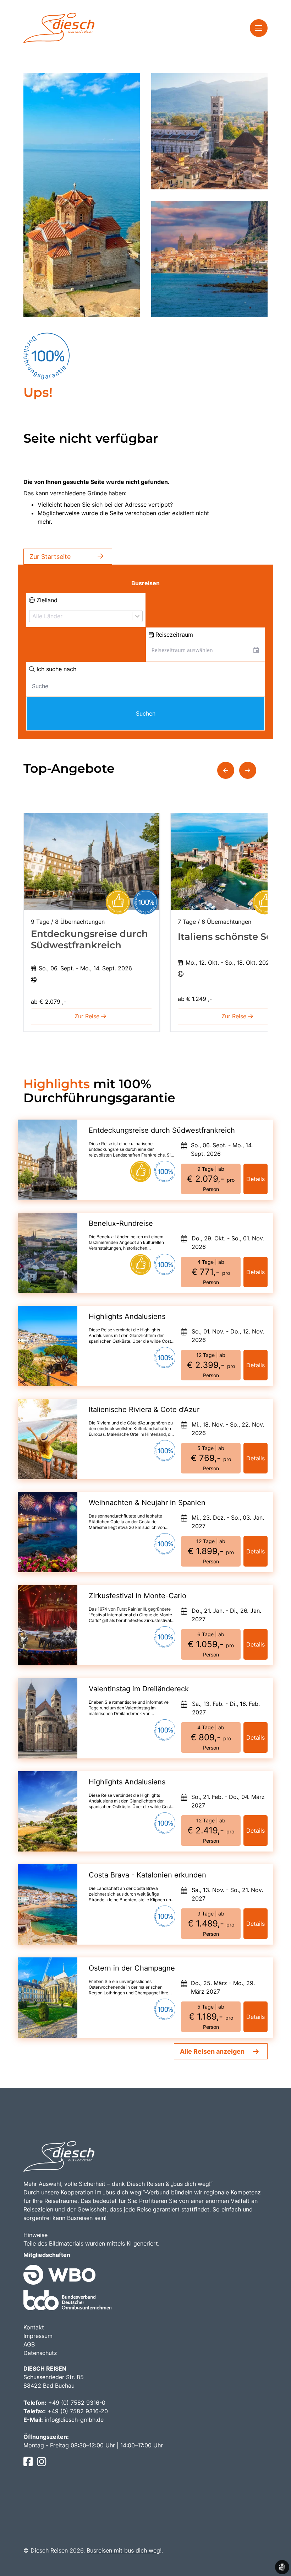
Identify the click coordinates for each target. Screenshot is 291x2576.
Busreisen (145, 583)
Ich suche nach (56, 669)
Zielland (46, 600)
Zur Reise (88, 1016)
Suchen (146, 713)
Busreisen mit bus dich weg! (124, 2550)
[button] (226, 770)
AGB (29, 2344)
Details (256, 1179)
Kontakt (34, 2327)
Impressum (38, 2336)
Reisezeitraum (173, 635)
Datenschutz (40, 2353)
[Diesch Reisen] (59, 28)
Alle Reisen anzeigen (212, 2051)
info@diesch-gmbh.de (74, 2420)
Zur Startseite (50, 557)
